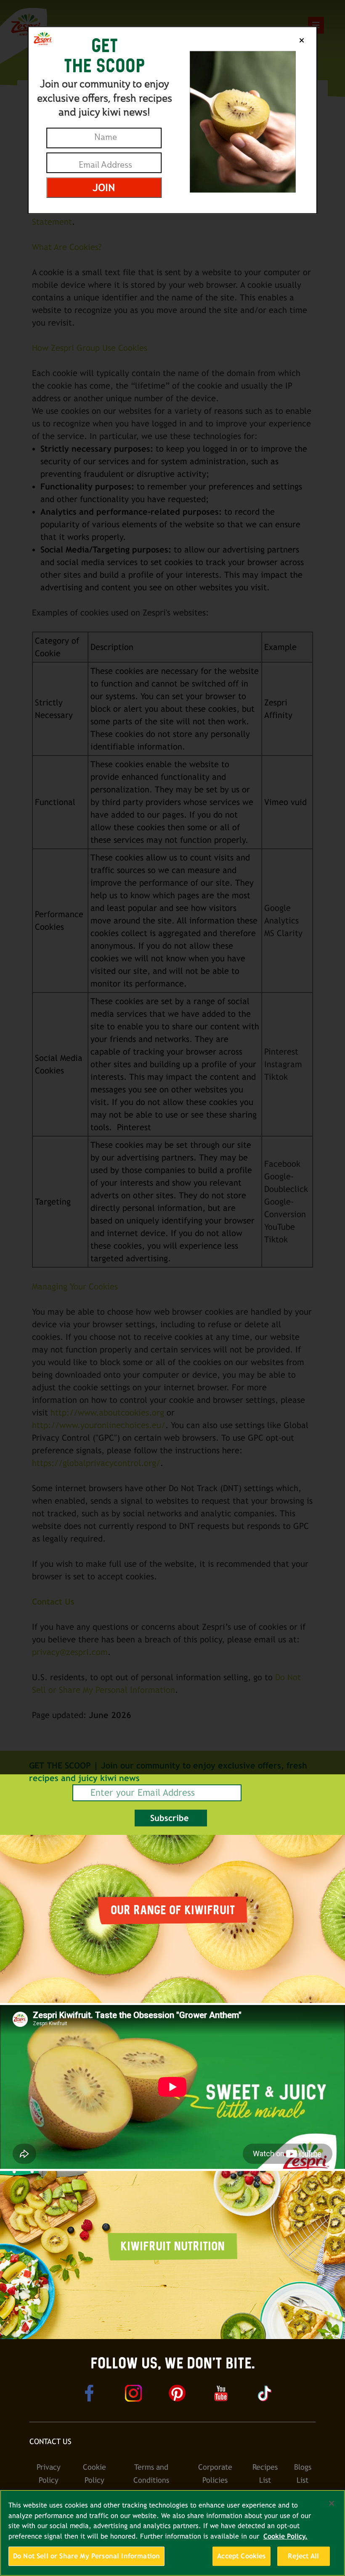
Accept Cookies (241, 2556)
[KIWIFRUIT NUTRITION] (172, 2335)
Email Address (105, 165)
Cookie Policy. (285, 2536)
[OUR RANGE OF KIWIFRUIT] (172, 1999)
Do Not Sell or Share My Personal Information (86, 2556)
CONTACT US (50, 2441)
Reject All (303, 2556)
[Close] (332, 2503)
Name (106, 137)
